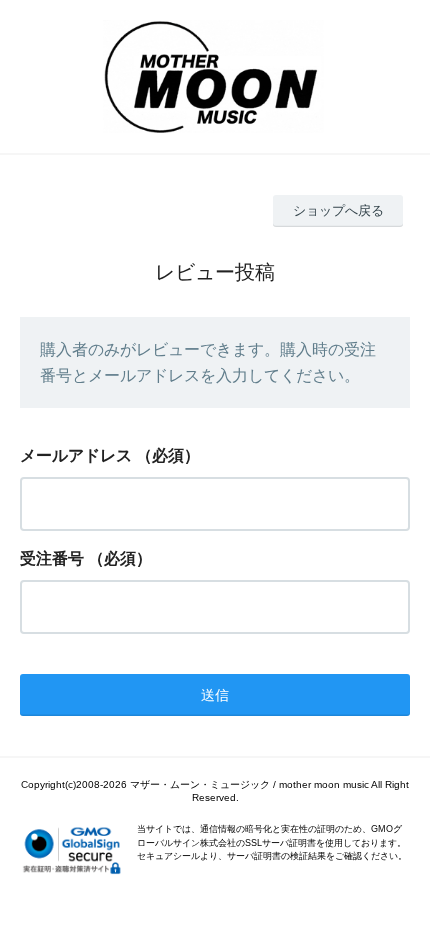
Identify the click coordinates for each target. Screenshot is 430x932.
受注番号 (52, 558)
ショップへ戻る (338, 210)
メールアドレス (76, 455)
